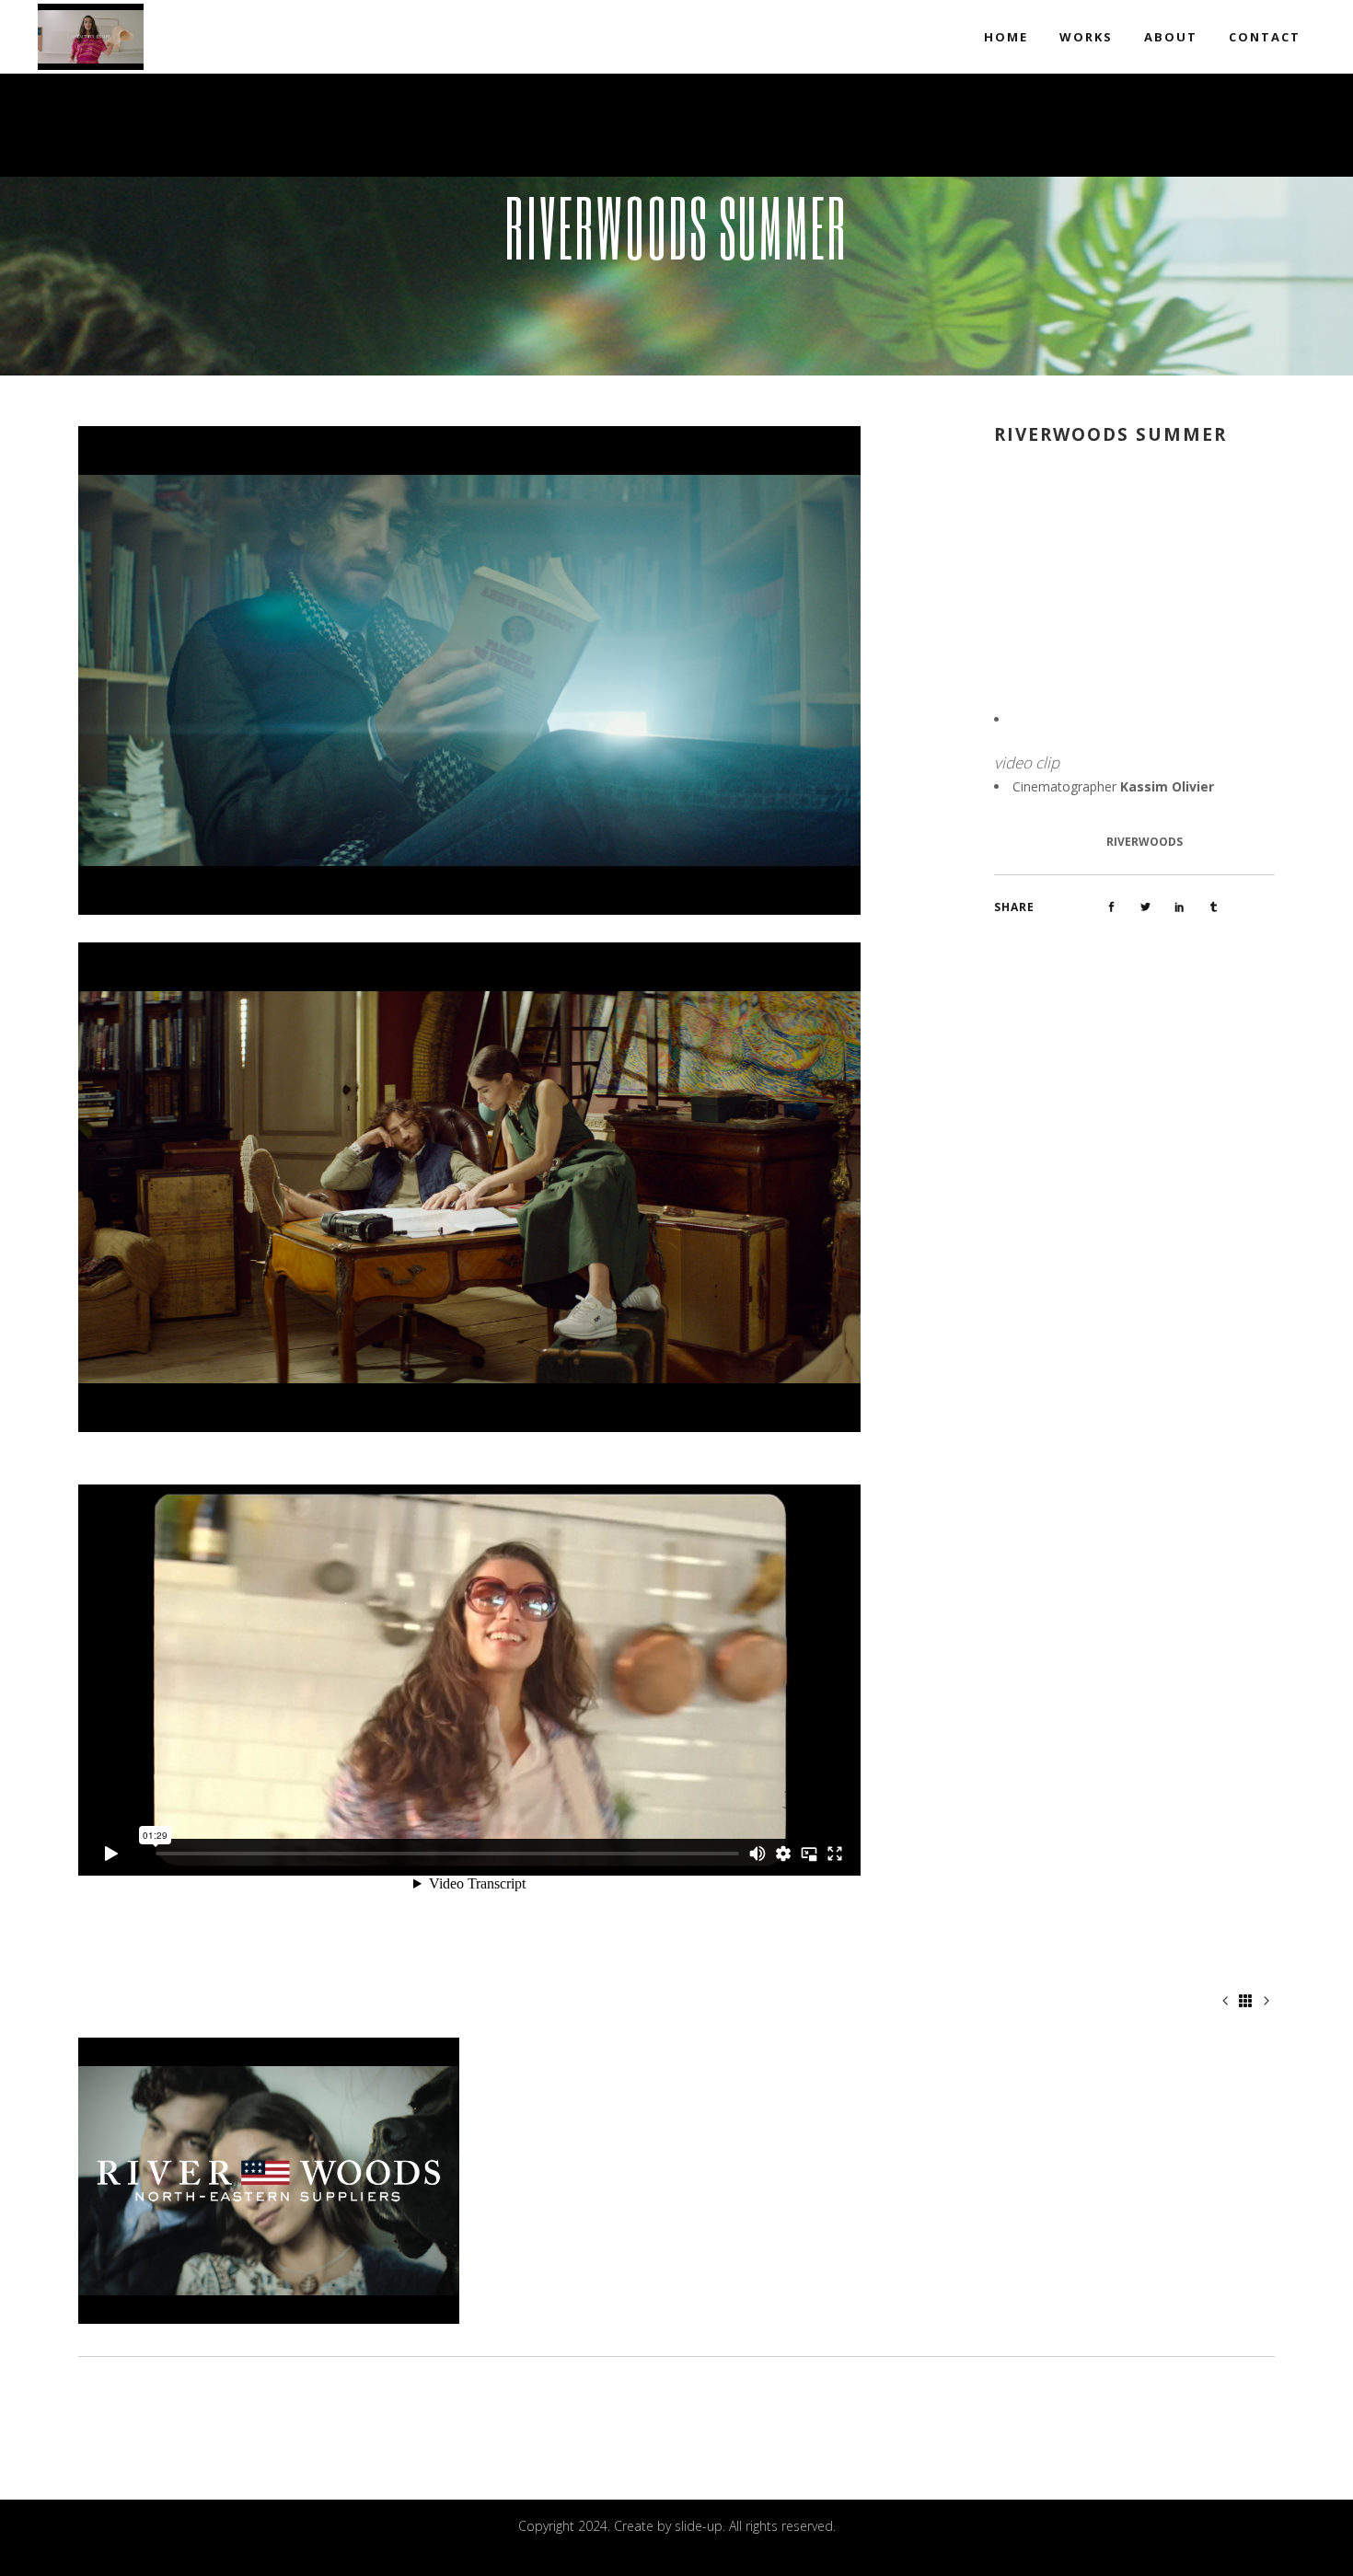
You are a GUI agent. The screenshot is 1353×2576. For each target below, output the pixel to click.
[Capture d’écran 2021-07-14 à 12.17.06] (469, 1186)
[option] (269, 2181)
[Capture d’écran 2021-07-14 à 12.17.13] (469, 669)
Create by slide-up (668, 2526)
